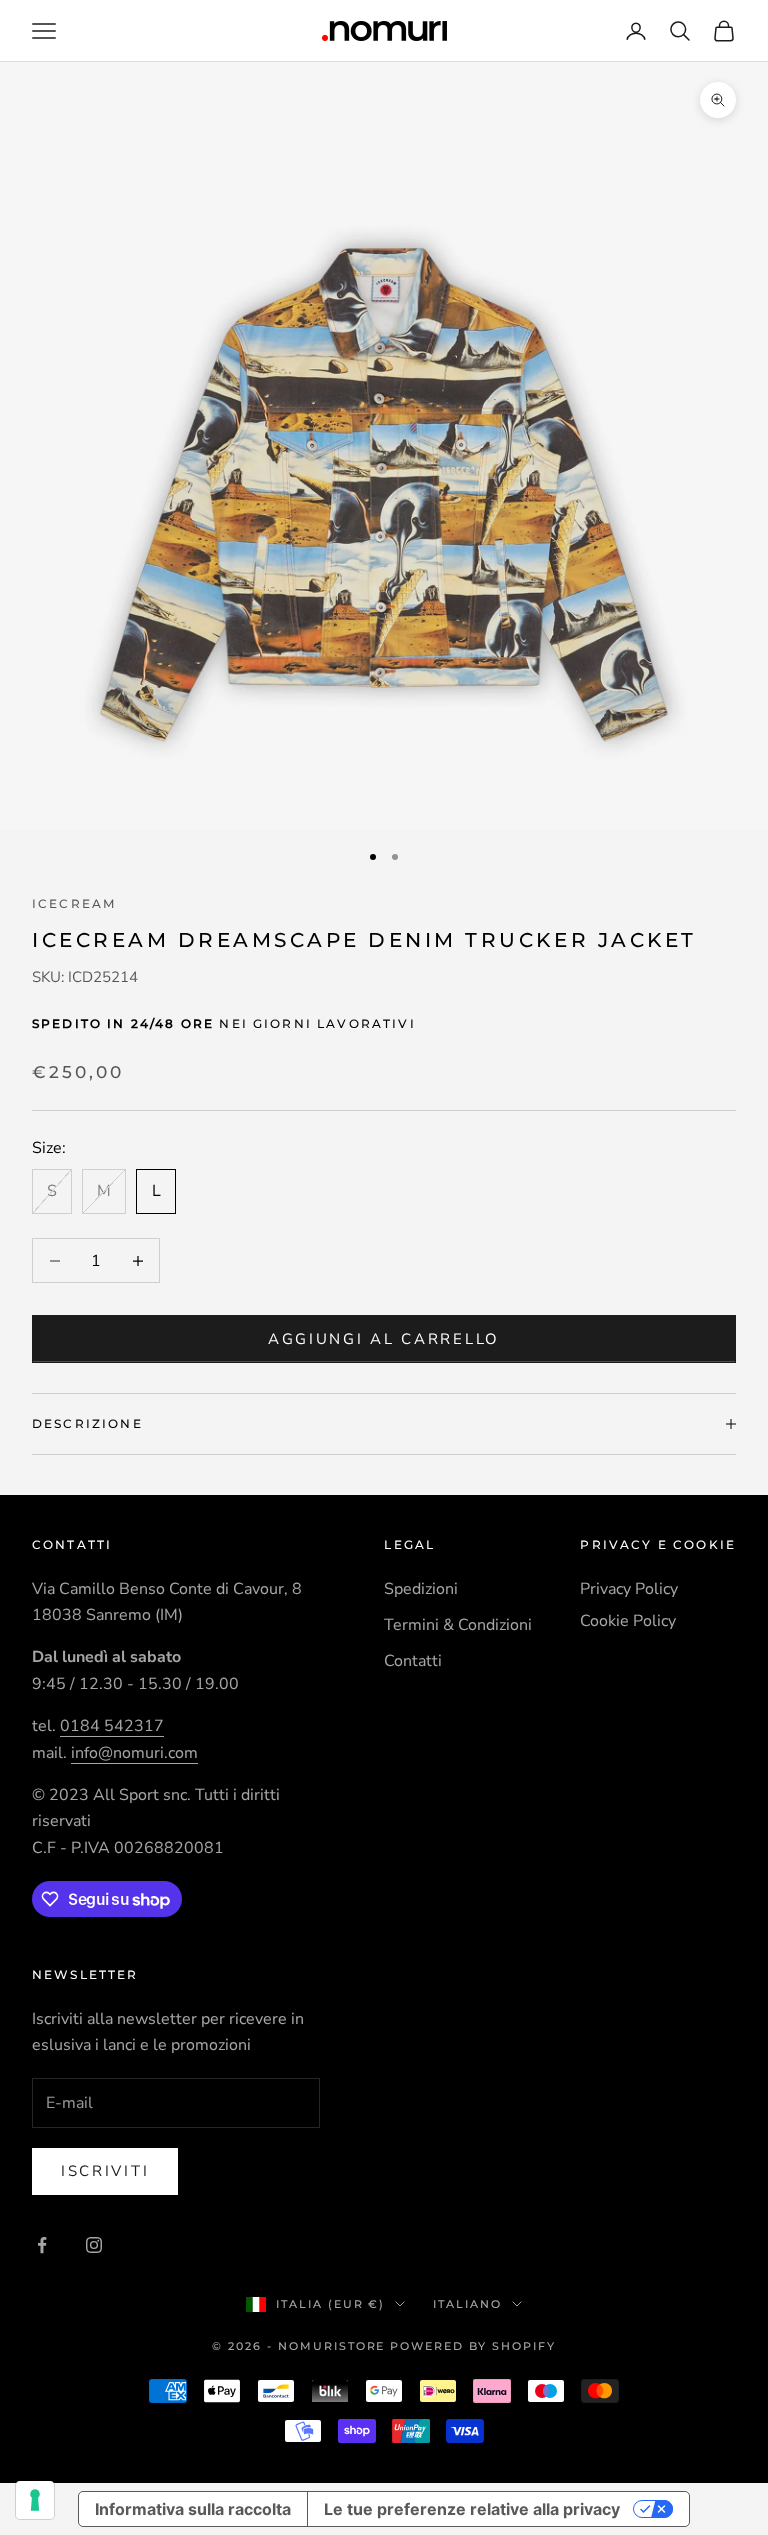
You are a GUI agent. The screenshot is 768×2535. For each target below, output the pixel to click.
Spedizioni (421, 1589)
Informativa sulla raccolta (193, 2509)
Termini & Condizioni (458, 1625)
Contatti (413, 1661)
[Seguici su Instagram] (94, 2245)
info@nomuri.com (134, 1753)
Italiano (467, 2304)
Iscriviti (105, 2171)
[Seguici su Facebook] (42, 2245)
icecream (74, 903)
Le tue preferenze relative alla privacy (472, 2509)
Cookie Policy (628, 1621)
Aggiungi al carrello (384, 1339)
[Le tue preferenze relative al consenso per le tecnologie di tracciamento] (35, 2500)
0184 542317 (112, 1726)
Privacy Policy (629, 1589)
